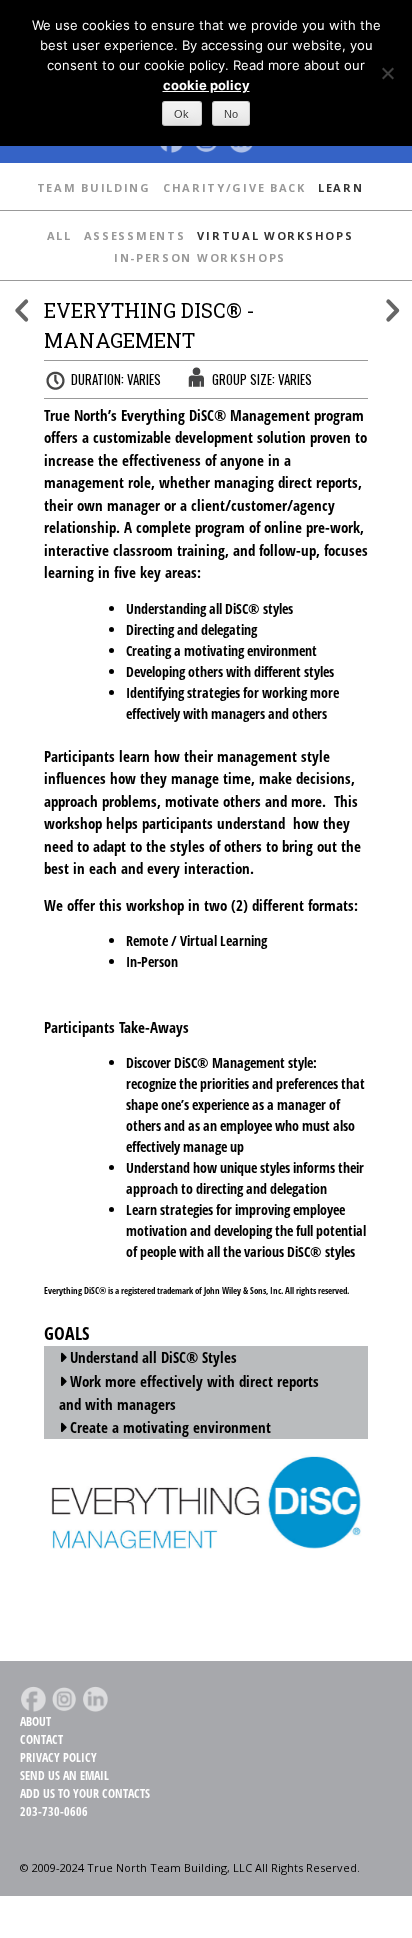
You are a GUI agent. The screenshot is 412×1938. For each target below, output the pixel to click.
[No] (387, 73)
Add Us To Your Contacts (85, 1793)
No (231, 114)
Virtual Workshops (275, 235)
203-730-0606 (54, 1811)
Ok (181, 114)
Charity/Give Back (234, 187)
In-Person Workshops (200, 257)
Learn (341, 187)
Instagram (64, 1699)
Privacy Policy (58, 1757)
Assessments (135, 235)
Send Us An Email (64, 1775)
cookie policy (206, 85)
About (35, 1721)
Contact (41, 1739)
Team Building (94, 187)
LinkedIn (95, 1699)
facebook (33, 1699)
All (59, 235)
